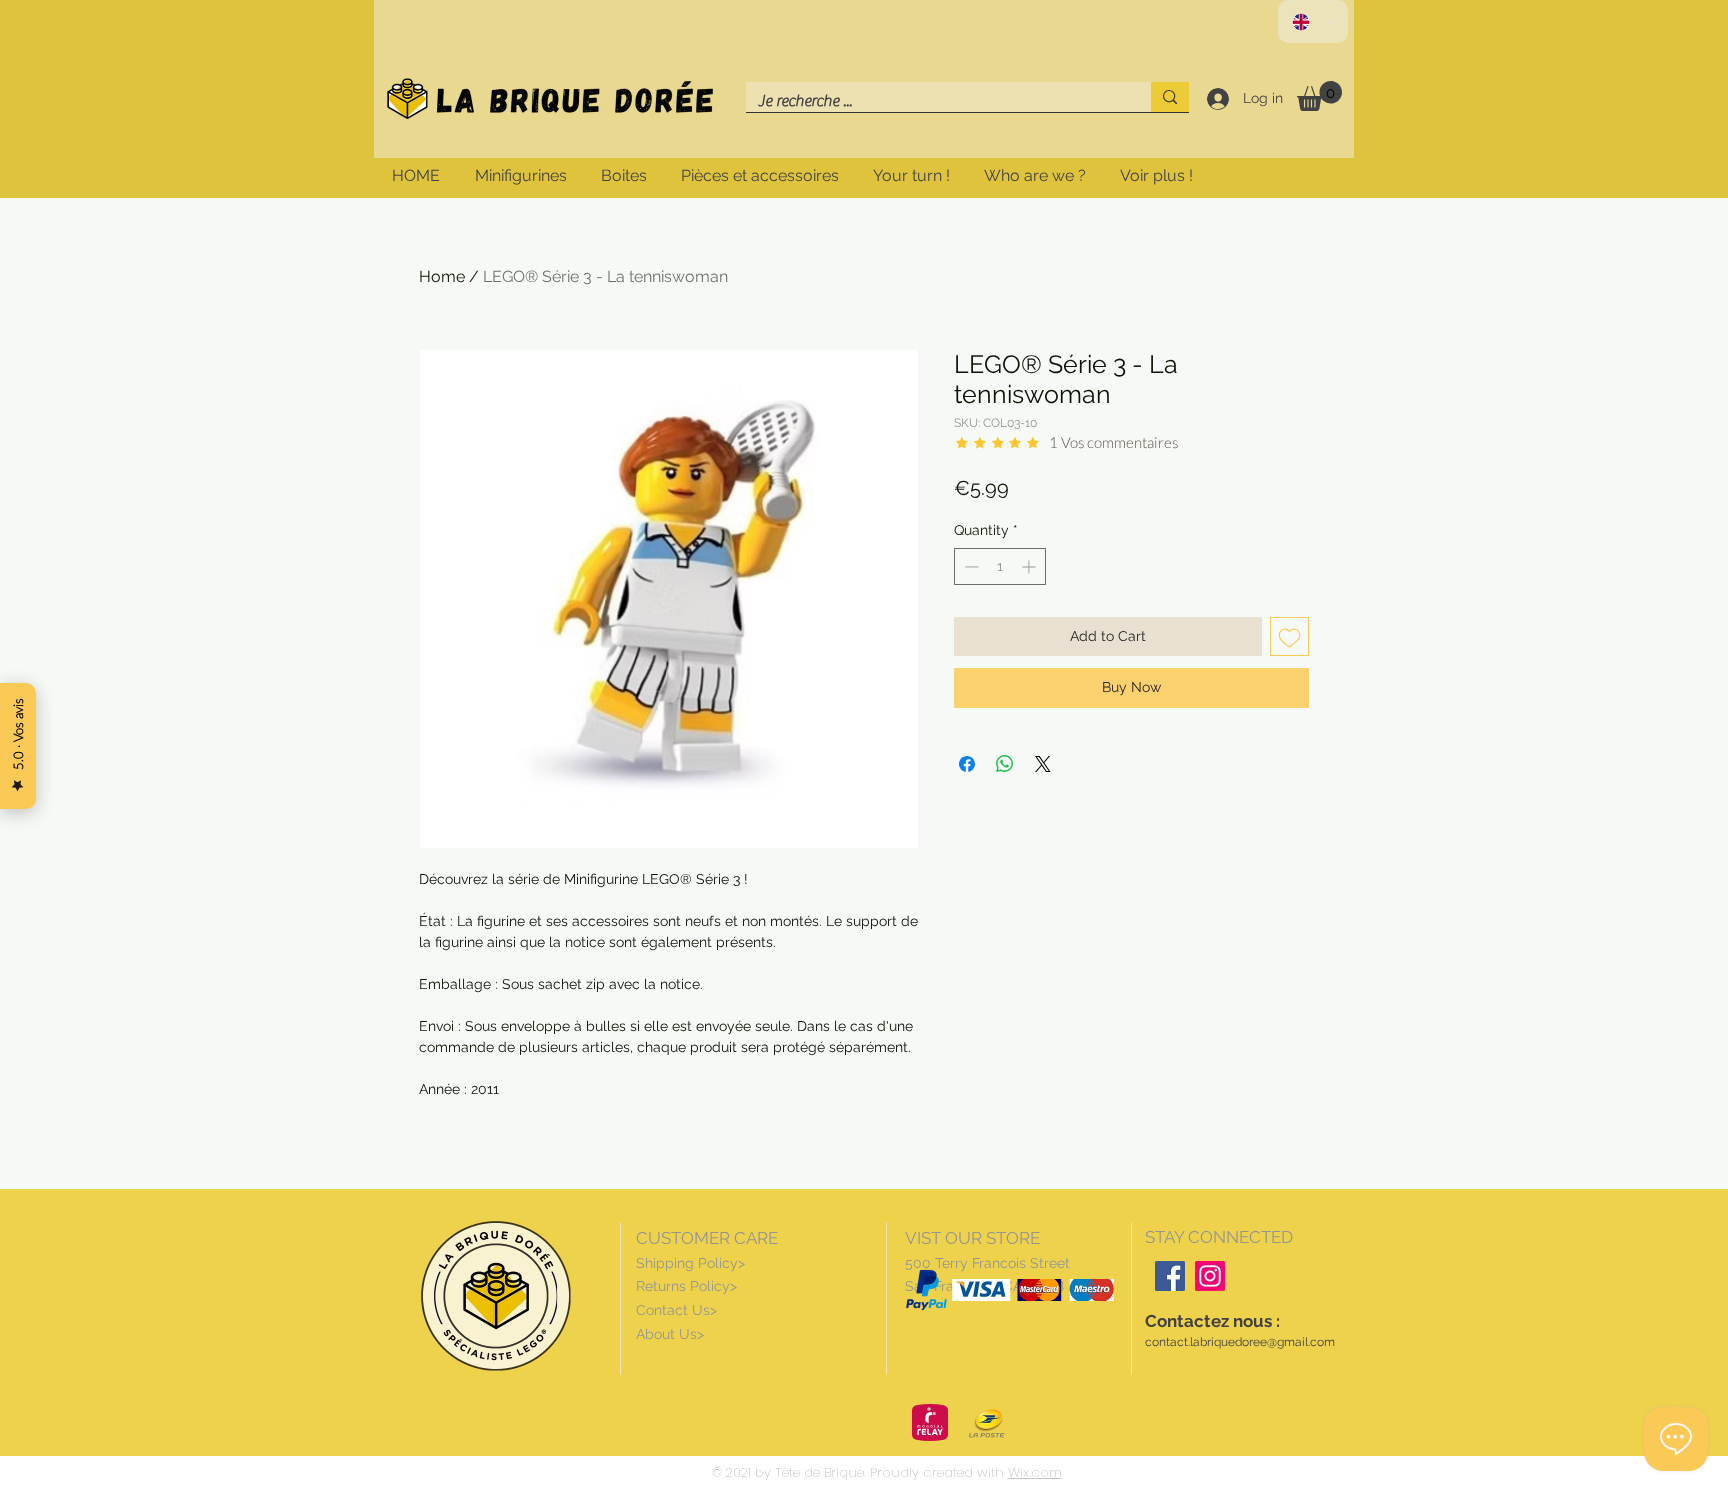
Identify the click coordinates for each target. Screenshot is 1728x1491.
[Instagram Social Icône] (1210, 1276)
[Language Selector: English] (1313, 21)
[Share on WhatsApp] (1005, 764)
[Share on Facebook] (967, 764)
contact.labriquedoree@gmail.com (1240, 1342)
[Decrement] (969, 566)
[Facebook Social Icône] (1170, 1276)
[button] (1319, 96)
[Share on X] (1043, 764)
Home (442, 276)
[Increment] (1030, 566)
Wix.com (1035, 1472)
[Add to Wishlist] (1289, 636)
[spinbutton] (1000, 566)
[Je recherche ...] (1170, 97)
